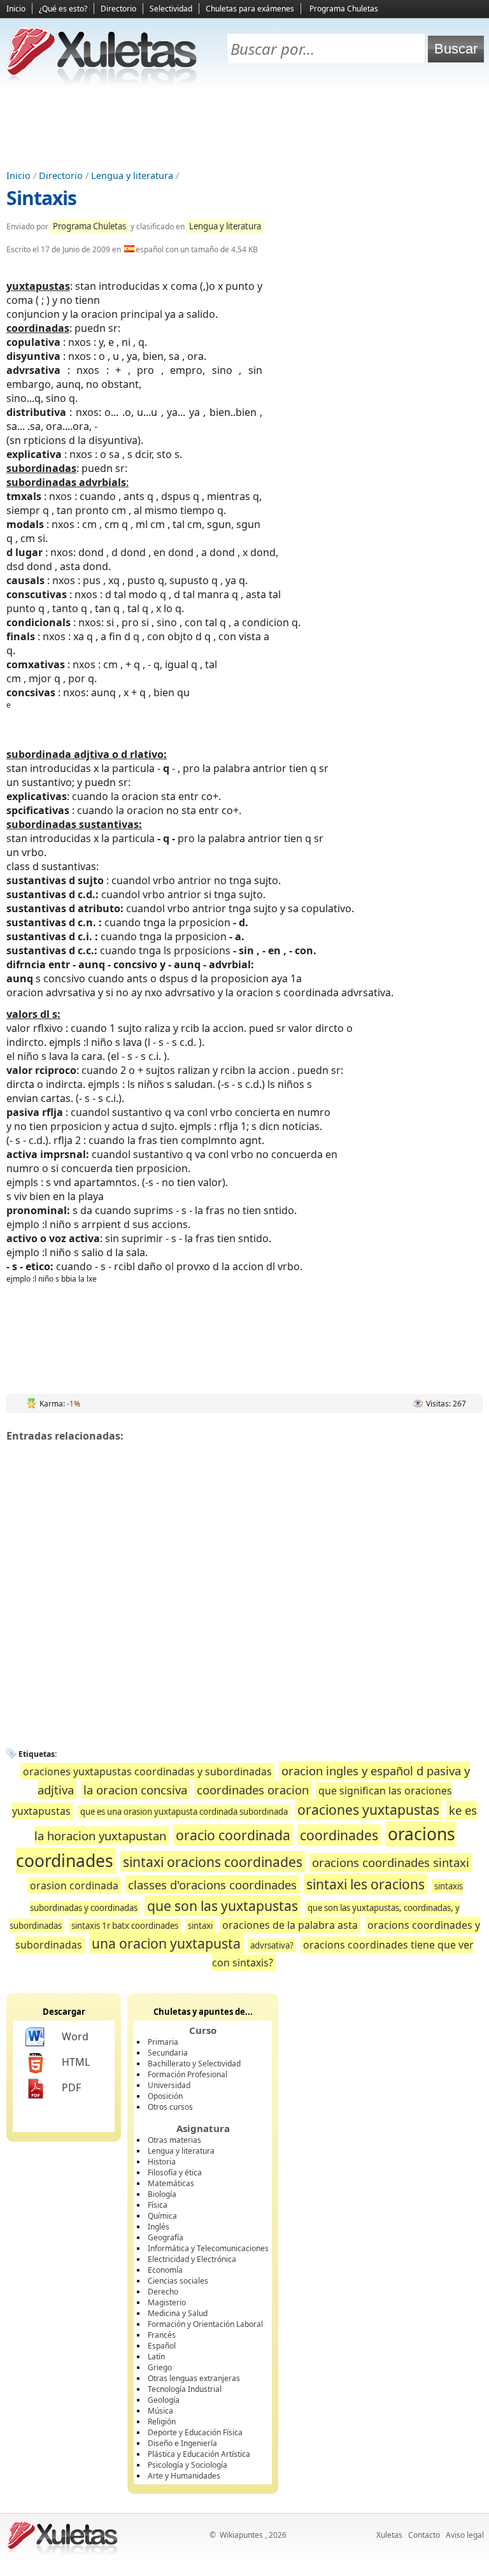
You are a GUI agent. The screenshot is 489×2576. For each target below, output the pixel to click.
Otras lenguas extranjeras (194, 2378)
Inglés (159, 2227)
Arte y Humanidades (184, 2476)
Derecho (163, 2292)
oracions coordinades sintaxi (391, 1862)
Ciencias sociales (178, 2281)
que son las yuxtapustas (223, 1906)
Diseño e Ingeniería (182, 2443)
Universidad (169, 2085)
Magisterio (167, 2302)
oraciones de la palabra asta (290, 1925)
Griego (160, 2367)
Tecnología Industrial (185, 2389)
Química (162, 2216)
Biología (162, 2194)
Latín (156, 2357)
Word (75, 2036)
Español (162, 2346)
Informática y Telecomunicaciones (208, 2248)
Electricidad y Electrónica (192, 2259)
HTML (76, 2062)
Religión (162, 2422)
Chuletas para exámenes (250, 9)
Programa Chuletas (344, 9)
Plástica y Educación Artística (199, 2454)
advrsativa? (272, 1945)
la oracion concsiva (135, 1790)
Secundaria (168, 2053)
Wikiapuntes (241, 2535)
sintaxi (200, 1926)
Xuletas (389, 2535)
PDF (71, 2087)
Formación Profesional (188, 2074)
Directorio (118, 9)
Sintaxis (41, 198)
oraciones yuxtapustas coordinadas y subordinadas (147, 1771)
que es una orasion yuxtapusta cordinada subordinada (184, 1812)
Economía (165, 2270)
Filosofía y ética (175, 2172)
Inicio (16, 9)
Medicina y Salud (178, 2313)
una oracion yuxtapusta (166, 1943)
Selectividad (171, 9)
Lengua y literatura (132, 175)
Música (160, 2411)
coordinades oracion (253, 1790)
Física (158, 2205)
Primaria (163, 2042)
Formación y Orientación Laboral (205, 2324)
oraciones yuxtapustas (368, 1809)
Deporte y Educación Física (195, 2432)
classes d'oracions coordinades (212, 1885)
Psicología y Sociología (188, 2465)
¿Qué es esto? (63, 9)
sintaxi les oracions (365, 1884)
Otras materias (174, 2140)
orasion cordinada (74, 1885)
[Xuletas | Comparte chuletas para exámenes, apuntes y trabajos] (102, 81)
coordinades (339, 1835)
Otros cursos (170, 2107)
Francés (162, 2335)
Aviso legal (465, 2535)
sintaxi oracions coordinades (213, 1862)
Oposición (165, 2096)
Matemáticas (171, 2183)
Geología (164, 2400)
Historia (162, 2162)
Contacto (424, 2535)
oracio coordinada (233, 1835)
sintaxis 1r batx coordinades (125, 1926)
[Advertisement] (244, 128)
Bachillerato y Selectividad (194, 2064)
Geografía (166, 2237)
